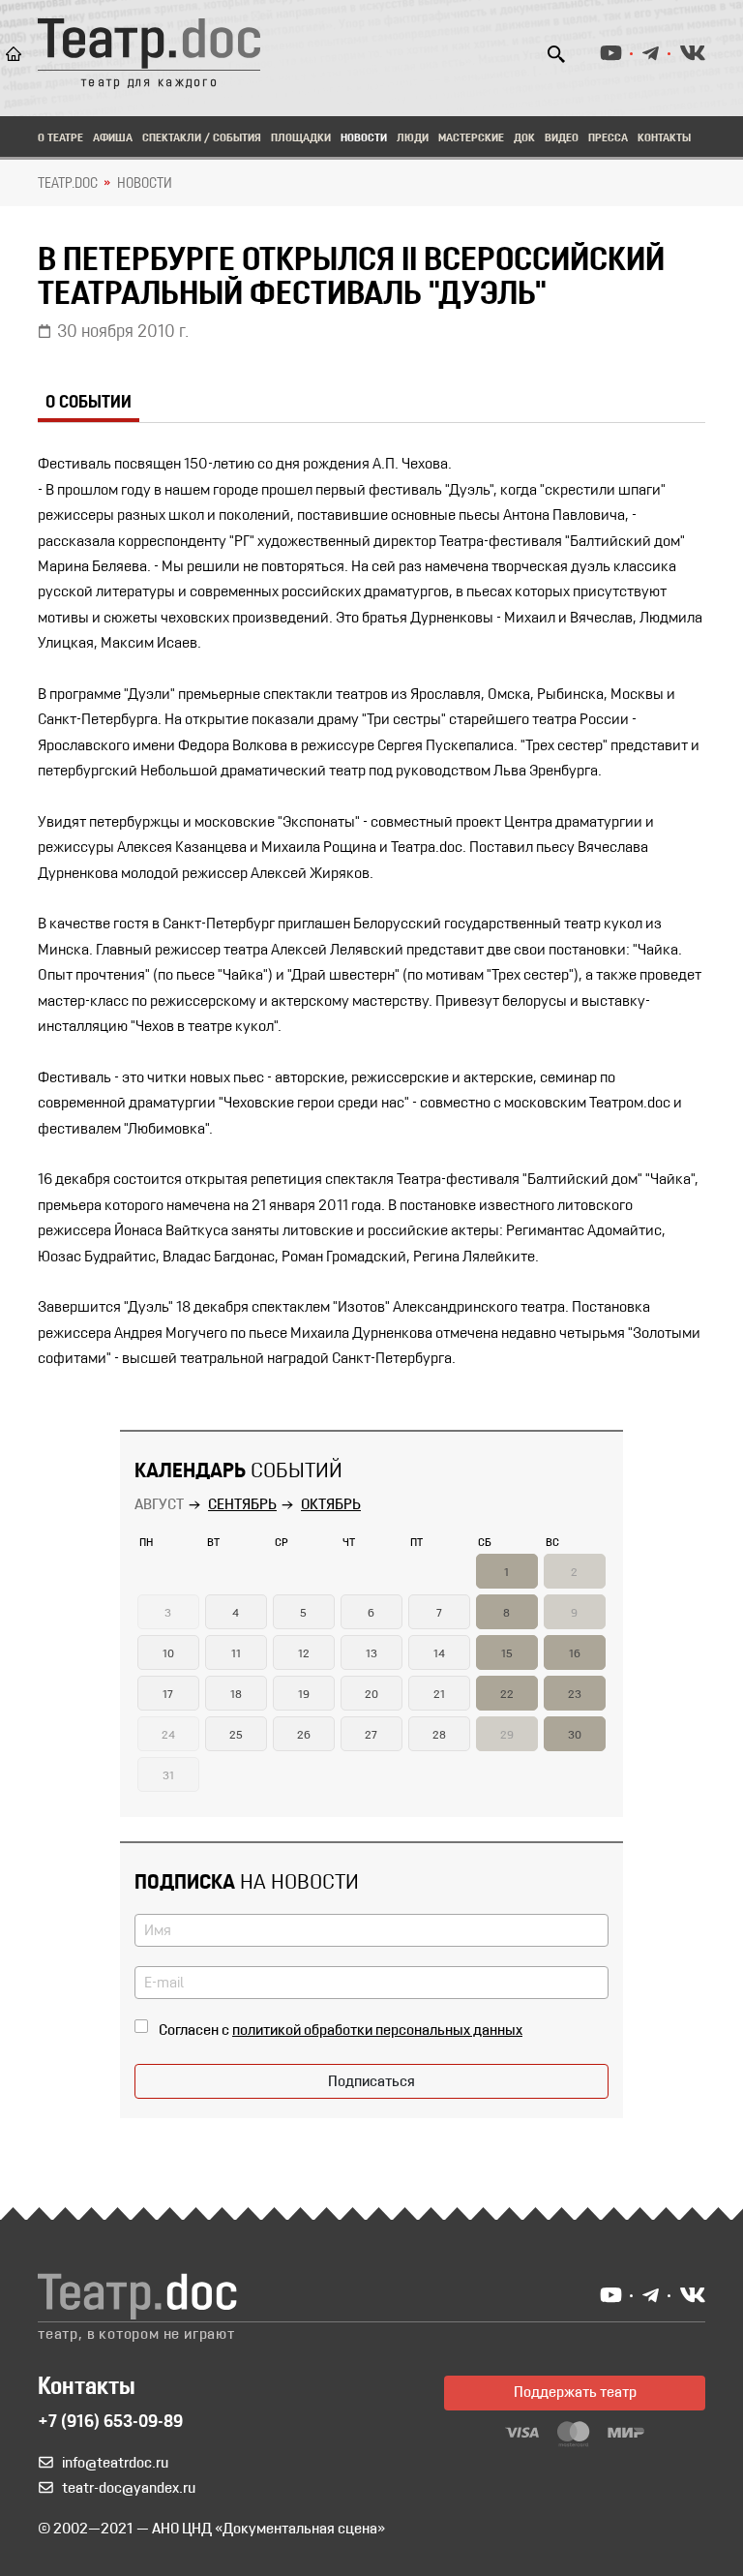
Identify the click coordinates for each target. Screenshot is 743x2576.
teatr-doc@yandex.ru (129, 2489)
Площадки (301, 138)
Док (524, 138)
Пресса (608, 138)
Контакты (664, 138)
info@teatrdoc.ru (115, 2464)
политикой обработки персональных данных (377, 2031)
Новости (364, 138)
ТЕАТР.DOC (68, 184)
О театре (60, 138)
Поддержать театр (575, 2393)
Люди (413, 138)
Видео (562, 138)
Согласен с (341, 2031)
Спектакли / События (202, 138)
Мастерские (471, 138)
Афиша (113, 138)
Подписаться (371, 2082)
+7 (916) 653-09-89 (110, 2423)
